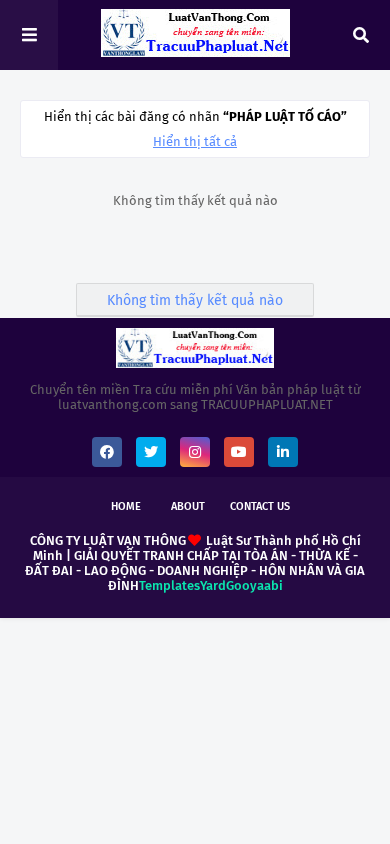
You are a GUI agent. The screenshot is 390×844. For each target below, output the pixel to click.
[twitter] (151, 452)
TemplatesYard (182, 585)
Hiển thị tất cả (195, 141)
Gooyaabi (254, 585)
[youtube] (239, 452)
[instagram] (195, 452)
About (188, 506)
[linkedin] (283, 452)
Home (126, 506)
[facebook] (107, 452)
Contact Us (260, 506)
